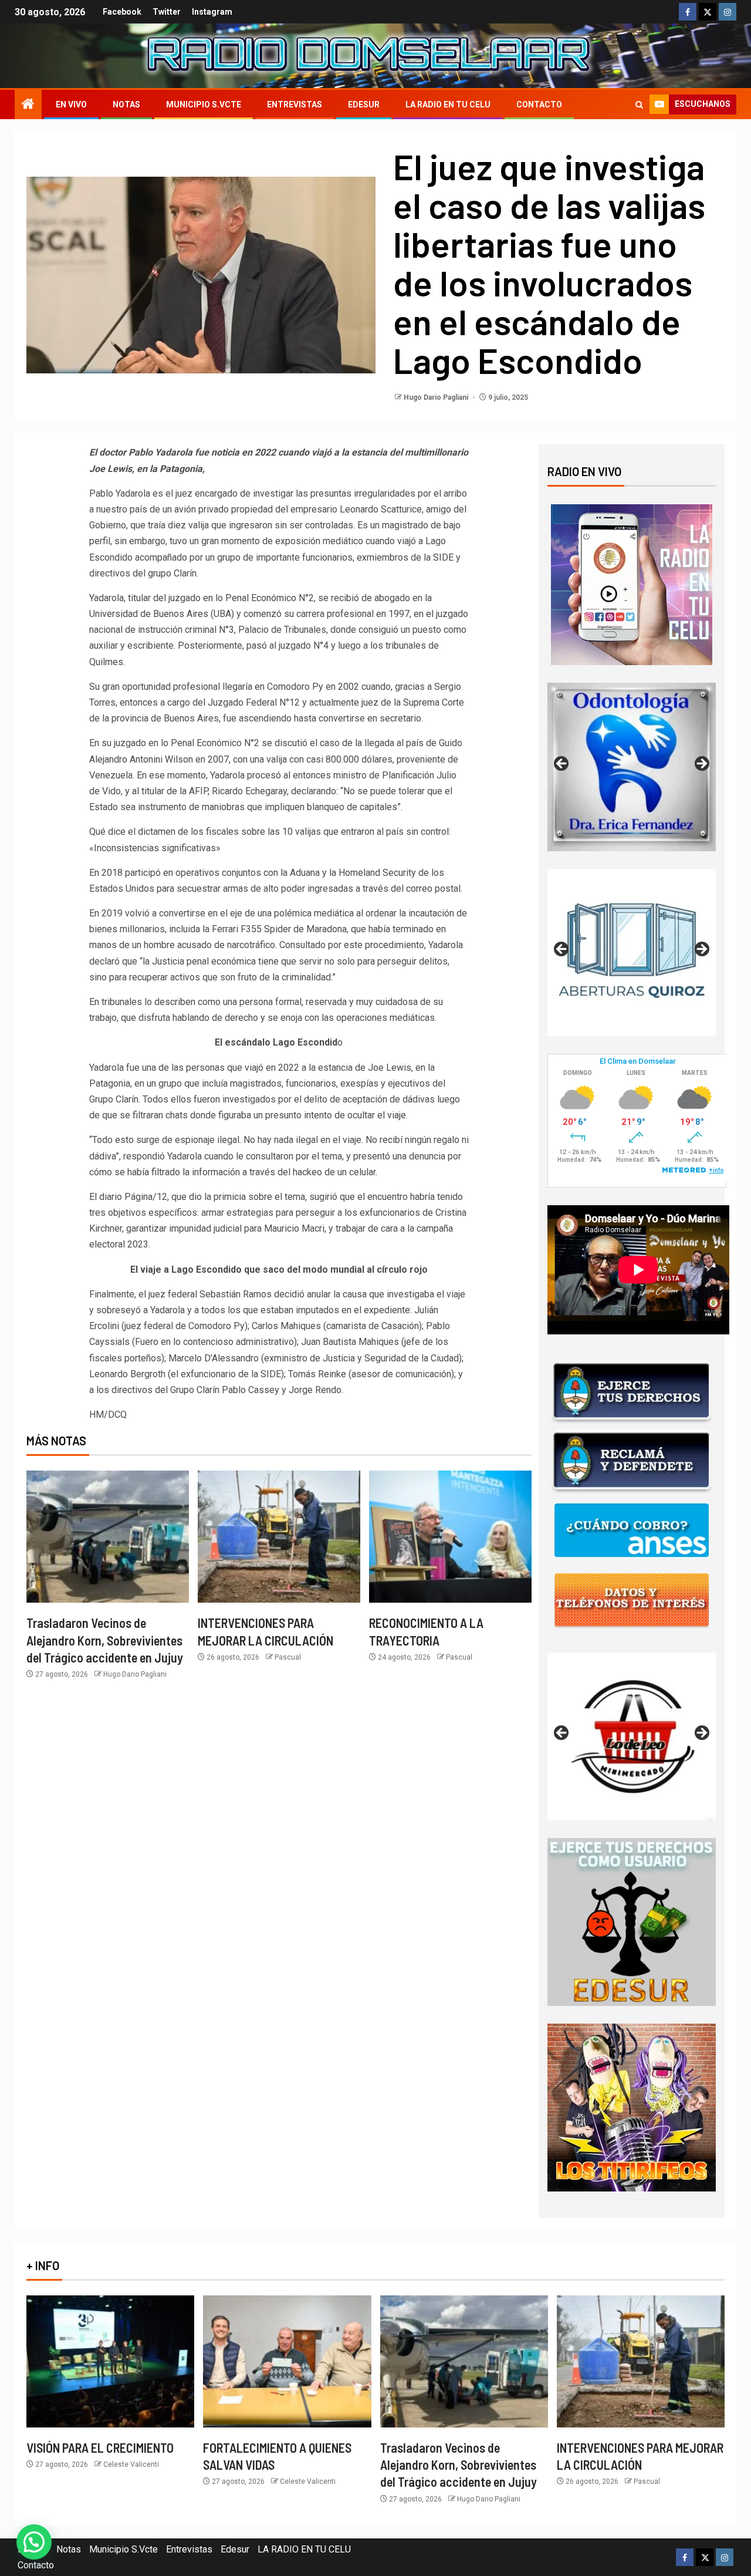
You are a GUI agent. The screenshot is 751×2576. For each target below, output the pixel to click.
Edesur (364, 104)
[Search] (639, 105)
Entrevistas (295, 104)
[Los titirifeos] (632, 2107)
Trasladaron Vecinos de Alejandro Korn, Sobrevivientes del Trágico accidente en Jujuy (105, 1640)
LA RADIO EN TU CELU (448, 104)
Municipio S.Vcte (204, 104)
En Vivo (71, 104)
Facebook (122, 12)
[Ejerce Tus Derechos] (632, 1390)
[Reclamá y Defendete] (632, 1460)
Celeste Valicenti (131, 2464)
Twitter (167, 12)
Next (701, 764)
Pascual (288, 1657)
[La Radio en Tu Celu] (632, 584)
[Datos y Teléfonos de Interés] (632, 1599)
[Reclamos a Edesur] (632, 1921)
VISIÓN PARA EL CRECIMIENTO (100, 2447)
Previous (562, 764)
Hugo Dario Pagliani (437, 397)
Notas (126, 104)
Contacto (539, 104)
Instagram (212, 12)
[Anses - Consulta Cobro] (632, 1530)
